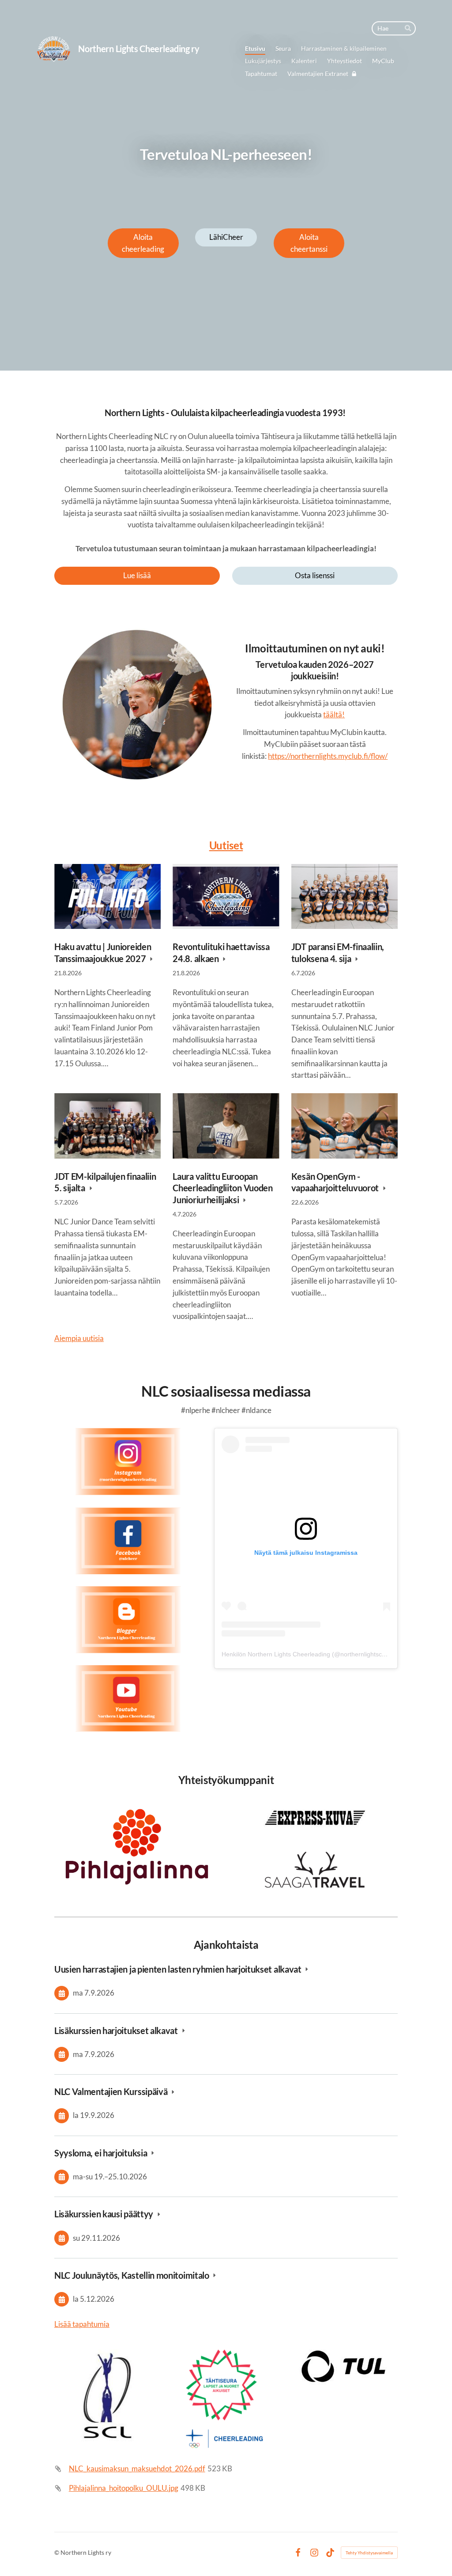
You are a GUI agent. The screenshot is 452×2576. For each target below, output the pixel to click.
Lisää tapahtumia (82, 2324)
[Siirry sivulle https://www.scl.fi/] (107, 2395)
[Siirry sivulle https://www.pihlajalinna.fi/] (137, 1848)
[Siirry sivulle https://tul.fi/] (344, 2366)
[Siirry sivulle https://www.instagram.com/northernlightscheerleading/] (128, 1462)
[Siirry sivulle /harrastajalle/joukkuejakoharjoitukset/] (137, 707)
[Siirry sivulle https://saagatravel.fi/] (315, 1870)
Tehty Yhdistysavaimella (369, 2553)
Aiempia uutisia (79, 1338)
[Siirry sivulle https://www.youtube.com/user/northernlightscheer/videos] (128, 1699)
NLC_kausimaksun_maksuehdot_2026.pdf (137, 2468)
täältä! (334, 714)
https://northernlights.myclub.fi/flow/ (328, 756)
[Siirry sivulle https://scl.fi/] (226, 2397)
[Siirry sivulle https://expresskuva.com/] (315, 1818)
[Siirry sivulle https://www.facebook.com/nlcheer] (128, 1541)
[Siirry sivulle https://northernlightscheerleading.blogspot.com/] (128, 1620)
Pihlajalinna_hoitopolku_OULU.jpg (124, 2488)
